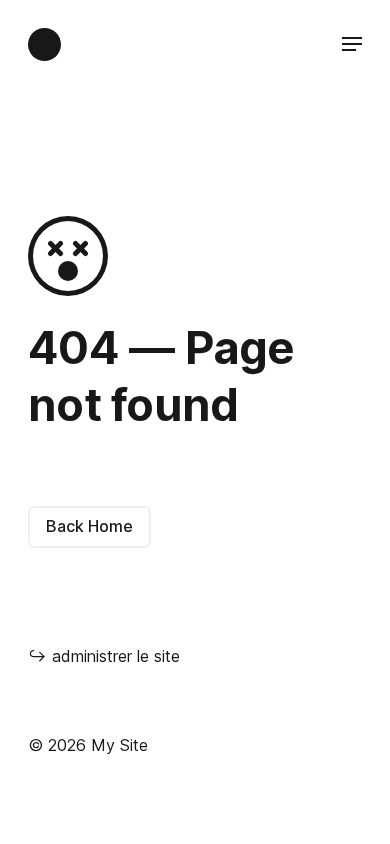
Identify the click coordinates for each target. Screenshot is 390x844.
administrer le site (104, 656)
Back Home (89, 526)
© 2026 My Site (88, 745)
